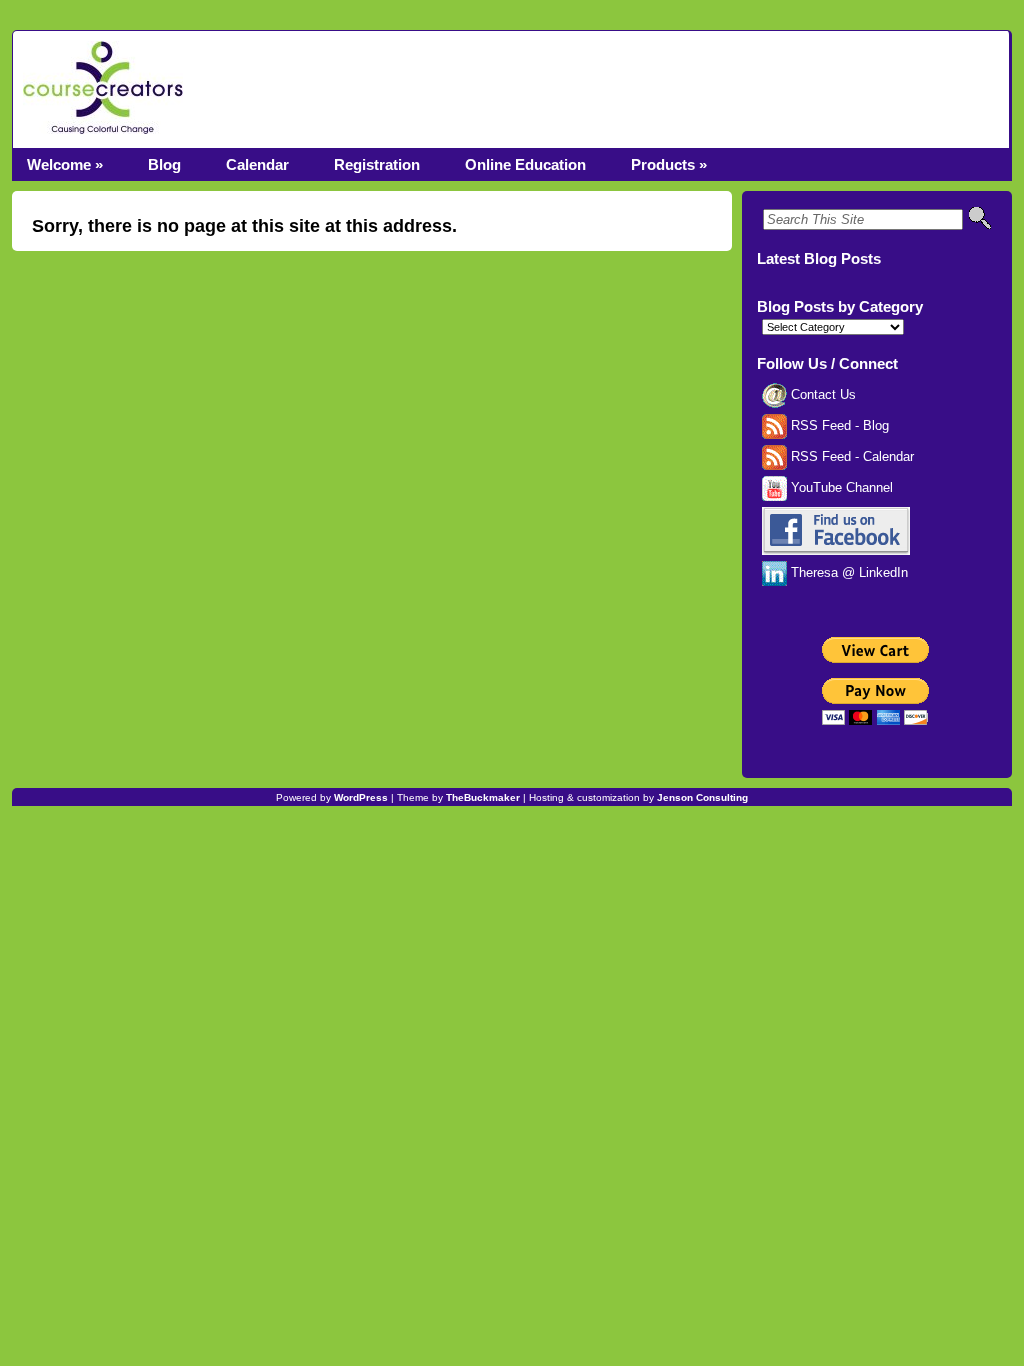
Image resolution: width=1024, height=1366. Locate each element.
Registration (377, 164)
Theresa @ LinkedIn (847, 573)
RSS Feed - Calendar (850, 457)
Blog (164, 164)
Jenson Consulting (702, 797)
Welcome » (65, 164)
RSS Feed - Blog (838, 426)
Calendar (257, 164)
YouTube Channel (840, 488)
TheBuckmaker (483, 797)
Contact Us (821, 395)
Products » (669, 164)
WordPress (361, 797)
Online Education (525, 164)
